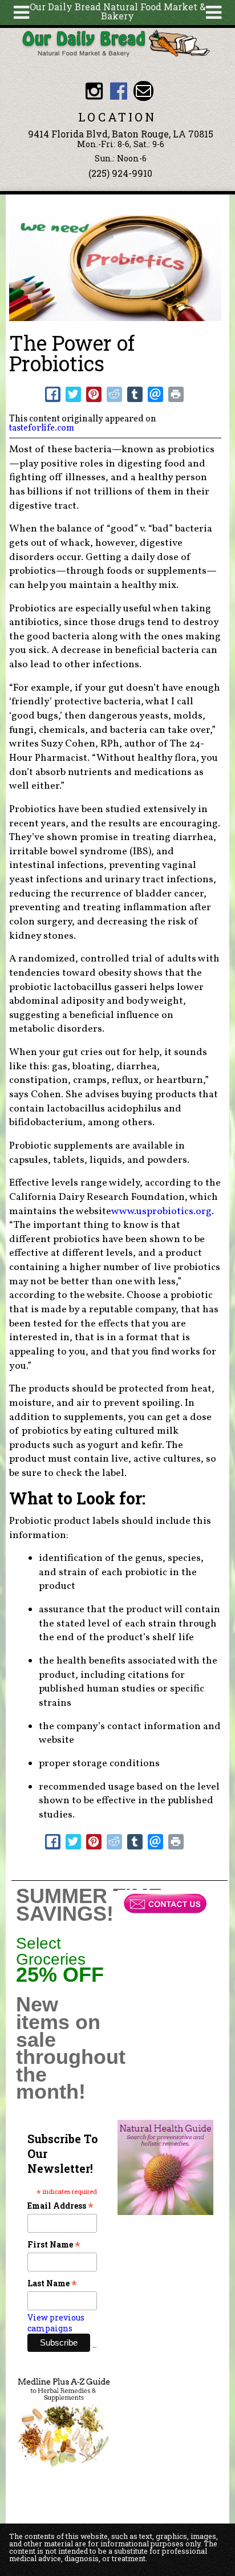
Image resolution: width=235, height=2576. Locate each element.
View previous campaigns (56, 2323)
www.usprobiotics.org (161, 1212)
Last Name (52, 2283)
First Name (54, 2244)
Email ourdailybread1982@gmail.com (143, 91)
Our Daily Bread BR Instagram (94, 91)
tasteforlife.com (42, 428)
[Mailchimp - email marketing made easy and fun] (95, 2346)
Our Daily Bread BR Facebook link (118, 91)
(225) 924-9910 (120, 173)
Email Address (60, 2206)
